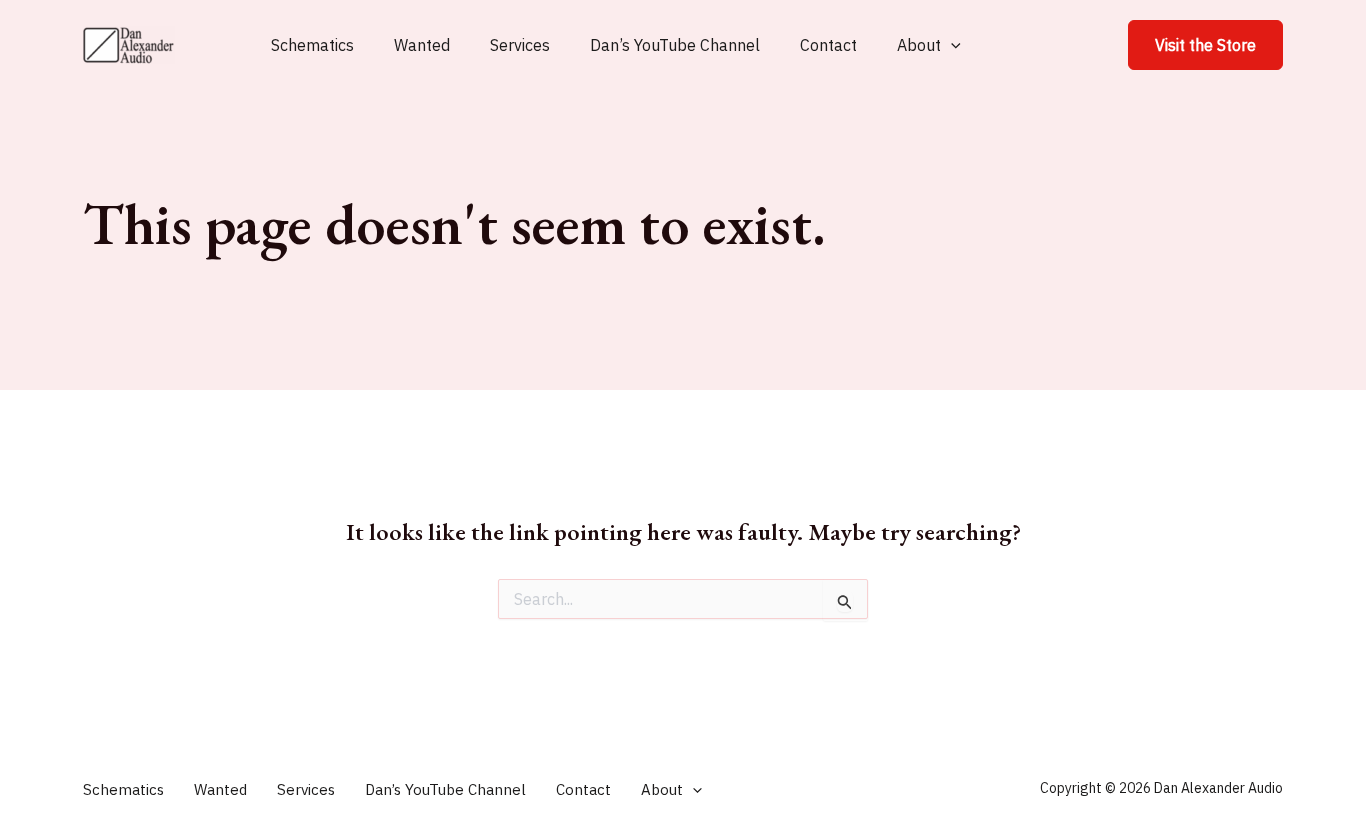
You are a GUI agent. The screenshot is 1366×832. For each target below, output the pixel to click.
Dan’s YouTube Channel (675, 45)
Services (520, 45)
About (919, 45)
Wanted (422, 45)
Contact (828, 45)
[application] (951, 45)
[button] (1205, 45)
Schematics (312, 45)
